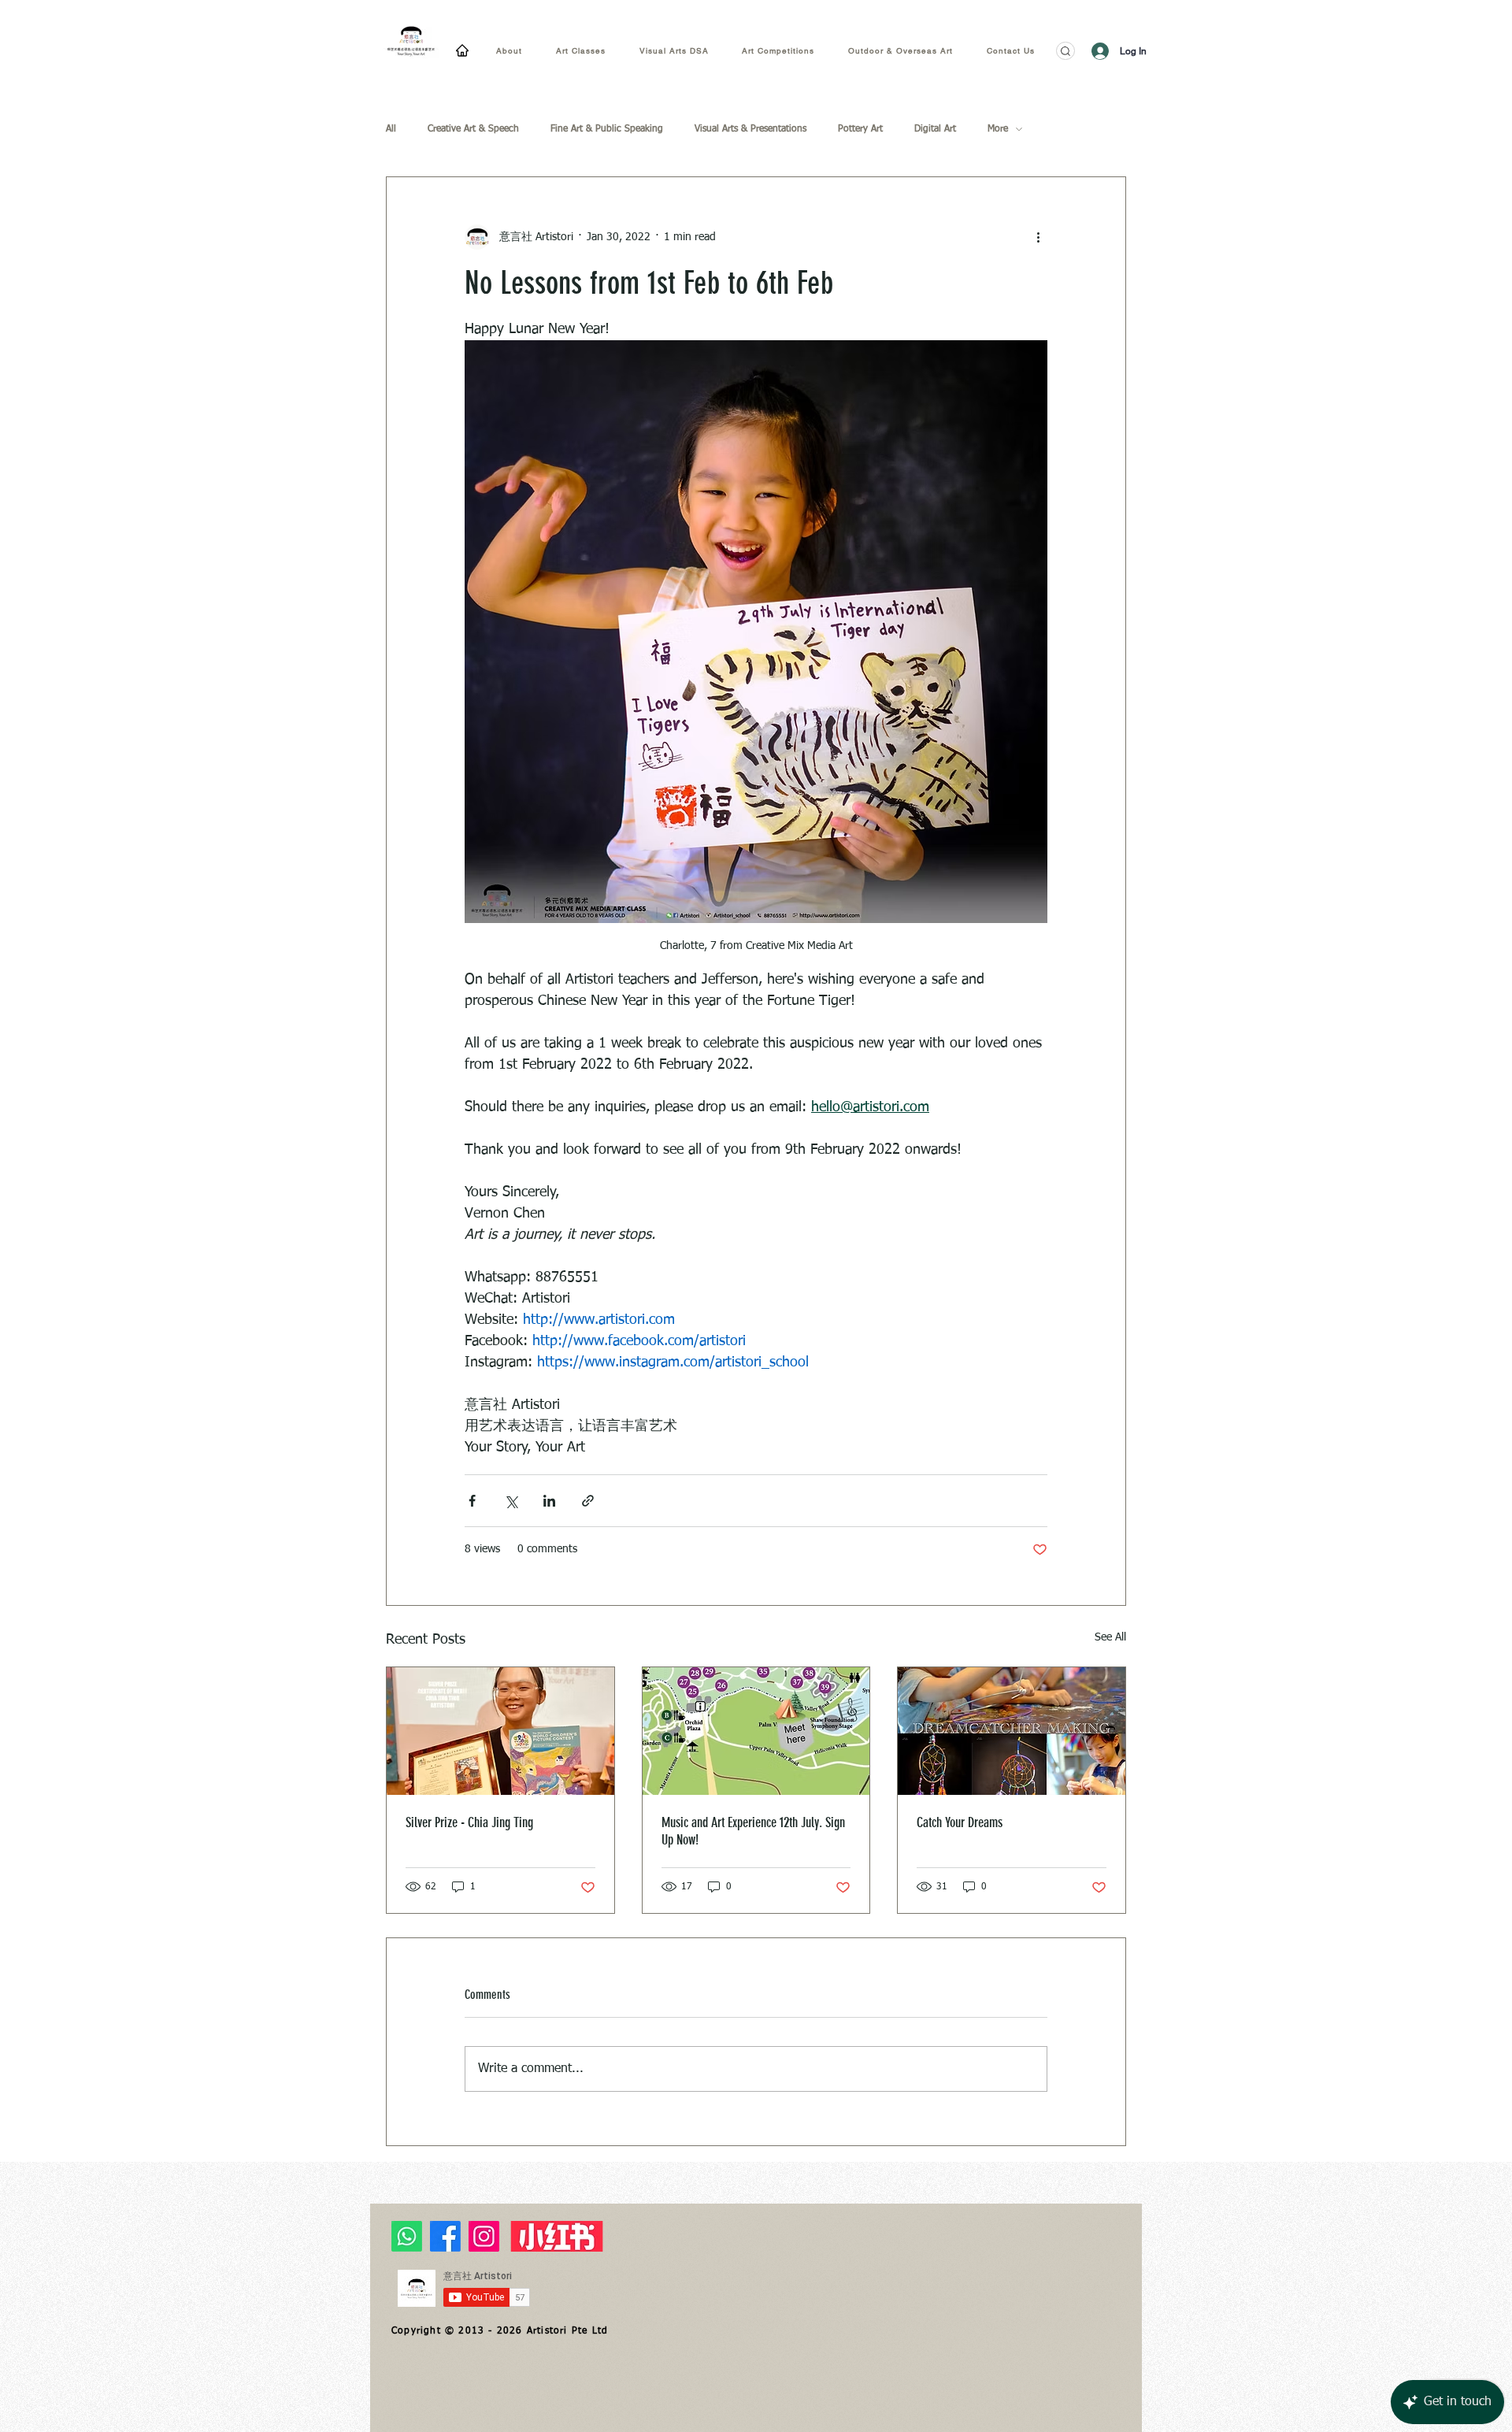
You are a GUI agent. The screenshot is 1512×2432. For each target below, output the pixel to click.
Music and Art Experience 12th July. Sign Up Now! (753, 1831)
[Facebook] (445, 2236)
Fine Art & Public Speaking (607, 129)
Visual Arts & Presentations (750, 129)
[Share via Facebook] (472, 1501)
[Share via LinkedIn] (549, 1501)
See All (1110, 1637)
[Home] (462, 50)
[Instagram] (484, 2236)
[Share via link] (588, 1501)
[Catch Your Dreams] (1012, 1731)
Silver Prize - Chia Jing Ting (469, 1822)
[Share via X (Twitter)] (511, 1501)
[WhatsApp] (407, 2236)
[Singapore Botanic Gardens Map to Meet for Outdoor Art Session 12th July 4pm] (756, 1731)
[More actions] (1038, 237)
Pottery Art (860, 129)
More (998, 129)
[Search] (1065, 51)
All (391, 129)
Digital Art (935, 129)
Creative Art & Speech (473, 129)
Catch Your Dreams (960, 1822)
